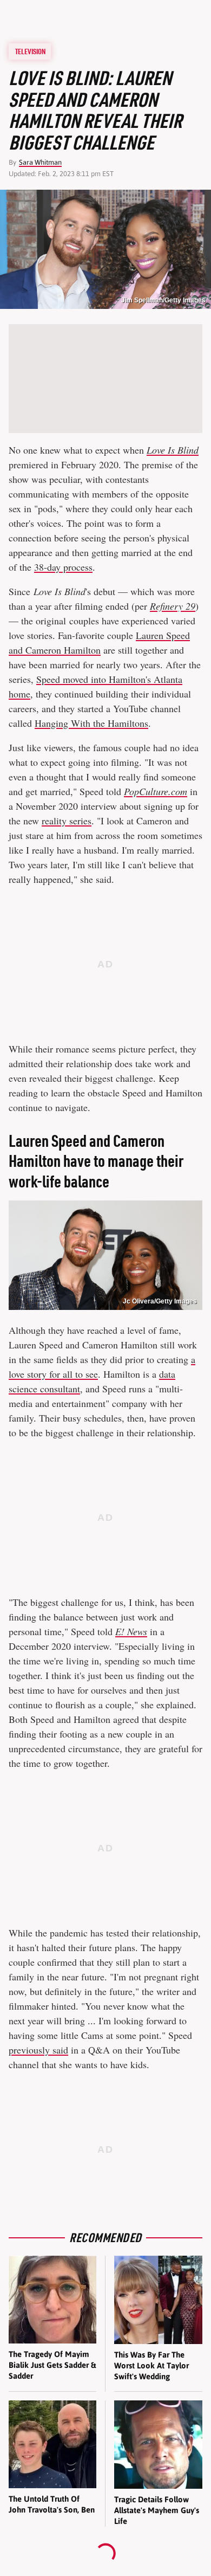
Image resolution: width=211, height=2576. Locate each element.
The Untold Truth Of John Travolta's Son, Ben (52, 2504)
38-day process (63, 567)
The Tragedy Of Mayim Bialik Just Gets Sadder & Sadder (52, 2365)
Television (30, 51)
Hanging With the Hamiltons (91, 723)
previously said (38, 2050)
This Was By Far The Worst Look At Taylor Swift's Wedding (151, 2366)
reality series (67, 821)
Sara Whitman (40, 162)
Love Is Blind (173, 450)
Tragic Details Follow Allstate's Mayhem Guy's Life (157, 2510)
